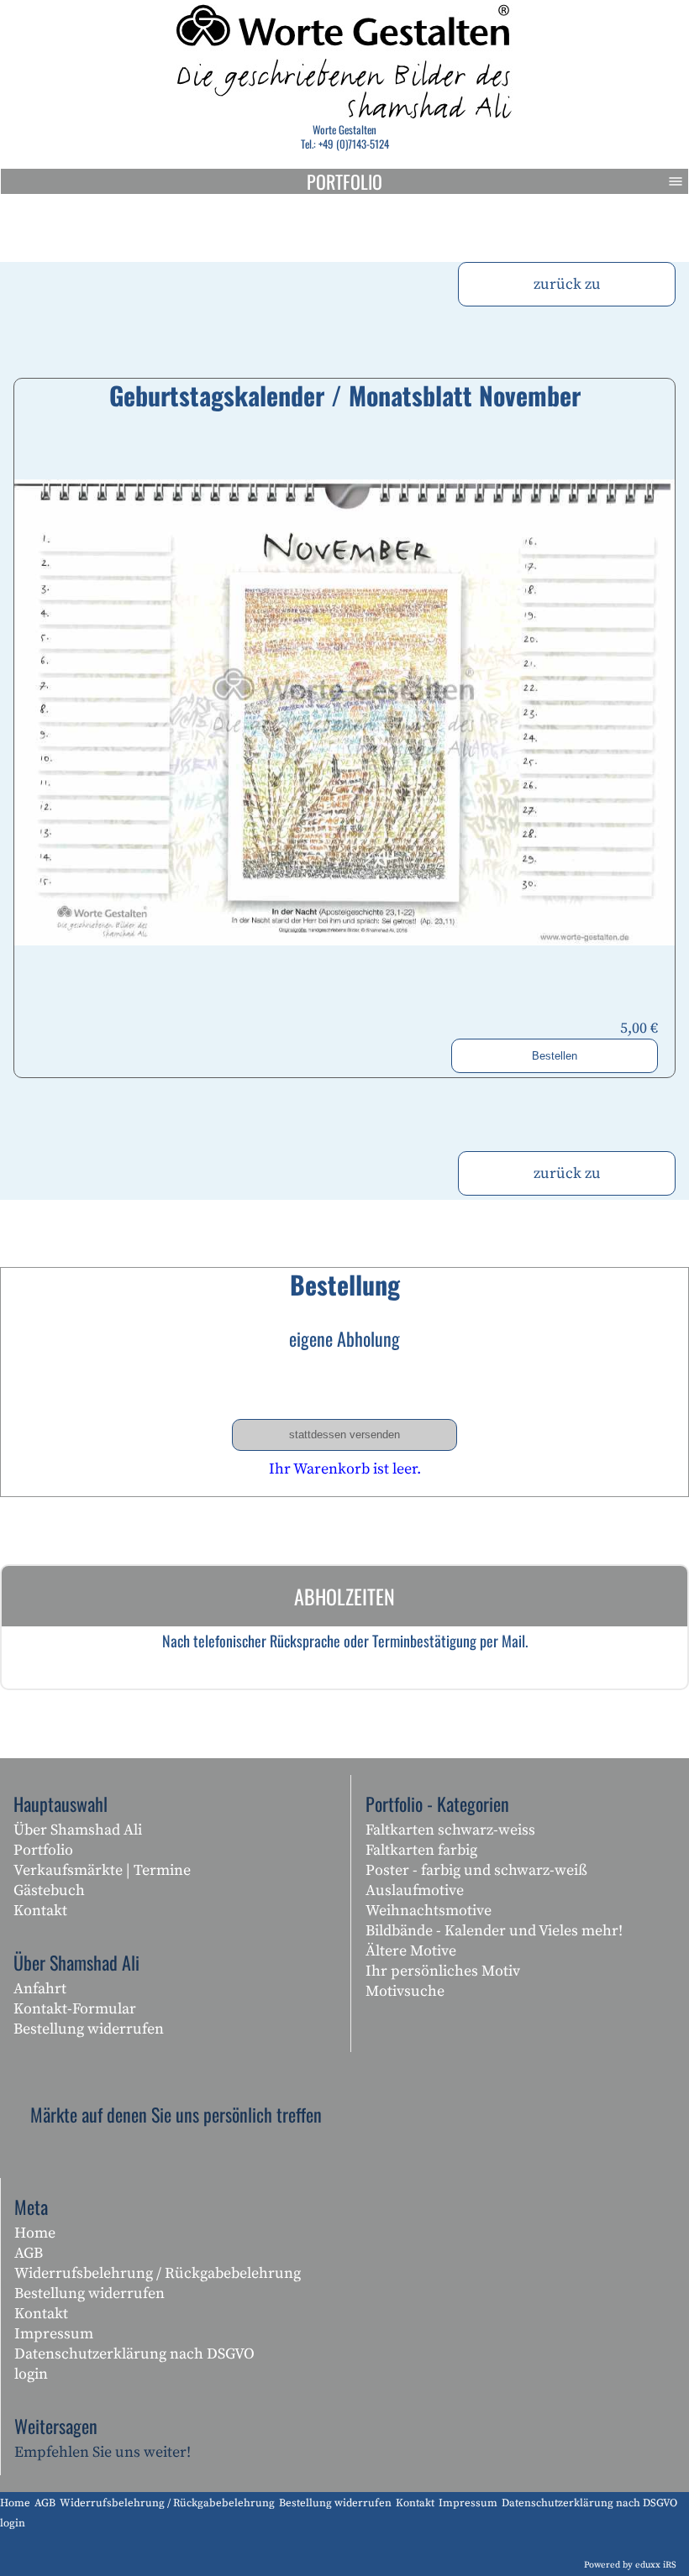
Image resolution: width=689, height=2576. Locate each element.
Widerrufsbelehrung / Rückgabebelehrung (158, 2273)
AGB (29, 2253)
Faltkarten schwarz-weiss (450, 1830)
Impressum (54, 2334)
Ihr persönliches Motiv (443, 1971)
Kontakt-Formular (75, 2009)
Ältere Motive (411, 1951)
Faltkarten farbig (421, 1850)
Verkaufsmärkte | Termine (102, 1870)
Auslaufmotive (415, 1890)
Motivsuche (405, 1991)
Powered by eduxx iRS (630, 2565)
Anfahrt (40, 1989)
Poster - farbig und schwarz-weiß (476, 1870)
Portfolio (344, 181)
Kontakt (40, 1911)
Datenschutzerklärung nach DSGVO (134, 2354)
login (31, 2374)
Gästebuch (49, 1890)
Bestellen (555, 1056)
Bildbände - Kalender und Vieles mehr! (494, 1931)
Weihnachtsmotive (429, 1911)
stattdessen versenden (344, 1435)
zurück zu (567, 284)
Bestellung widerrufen (89, 2029)
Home (35, 2233)
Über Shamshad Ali (78, 1830)
